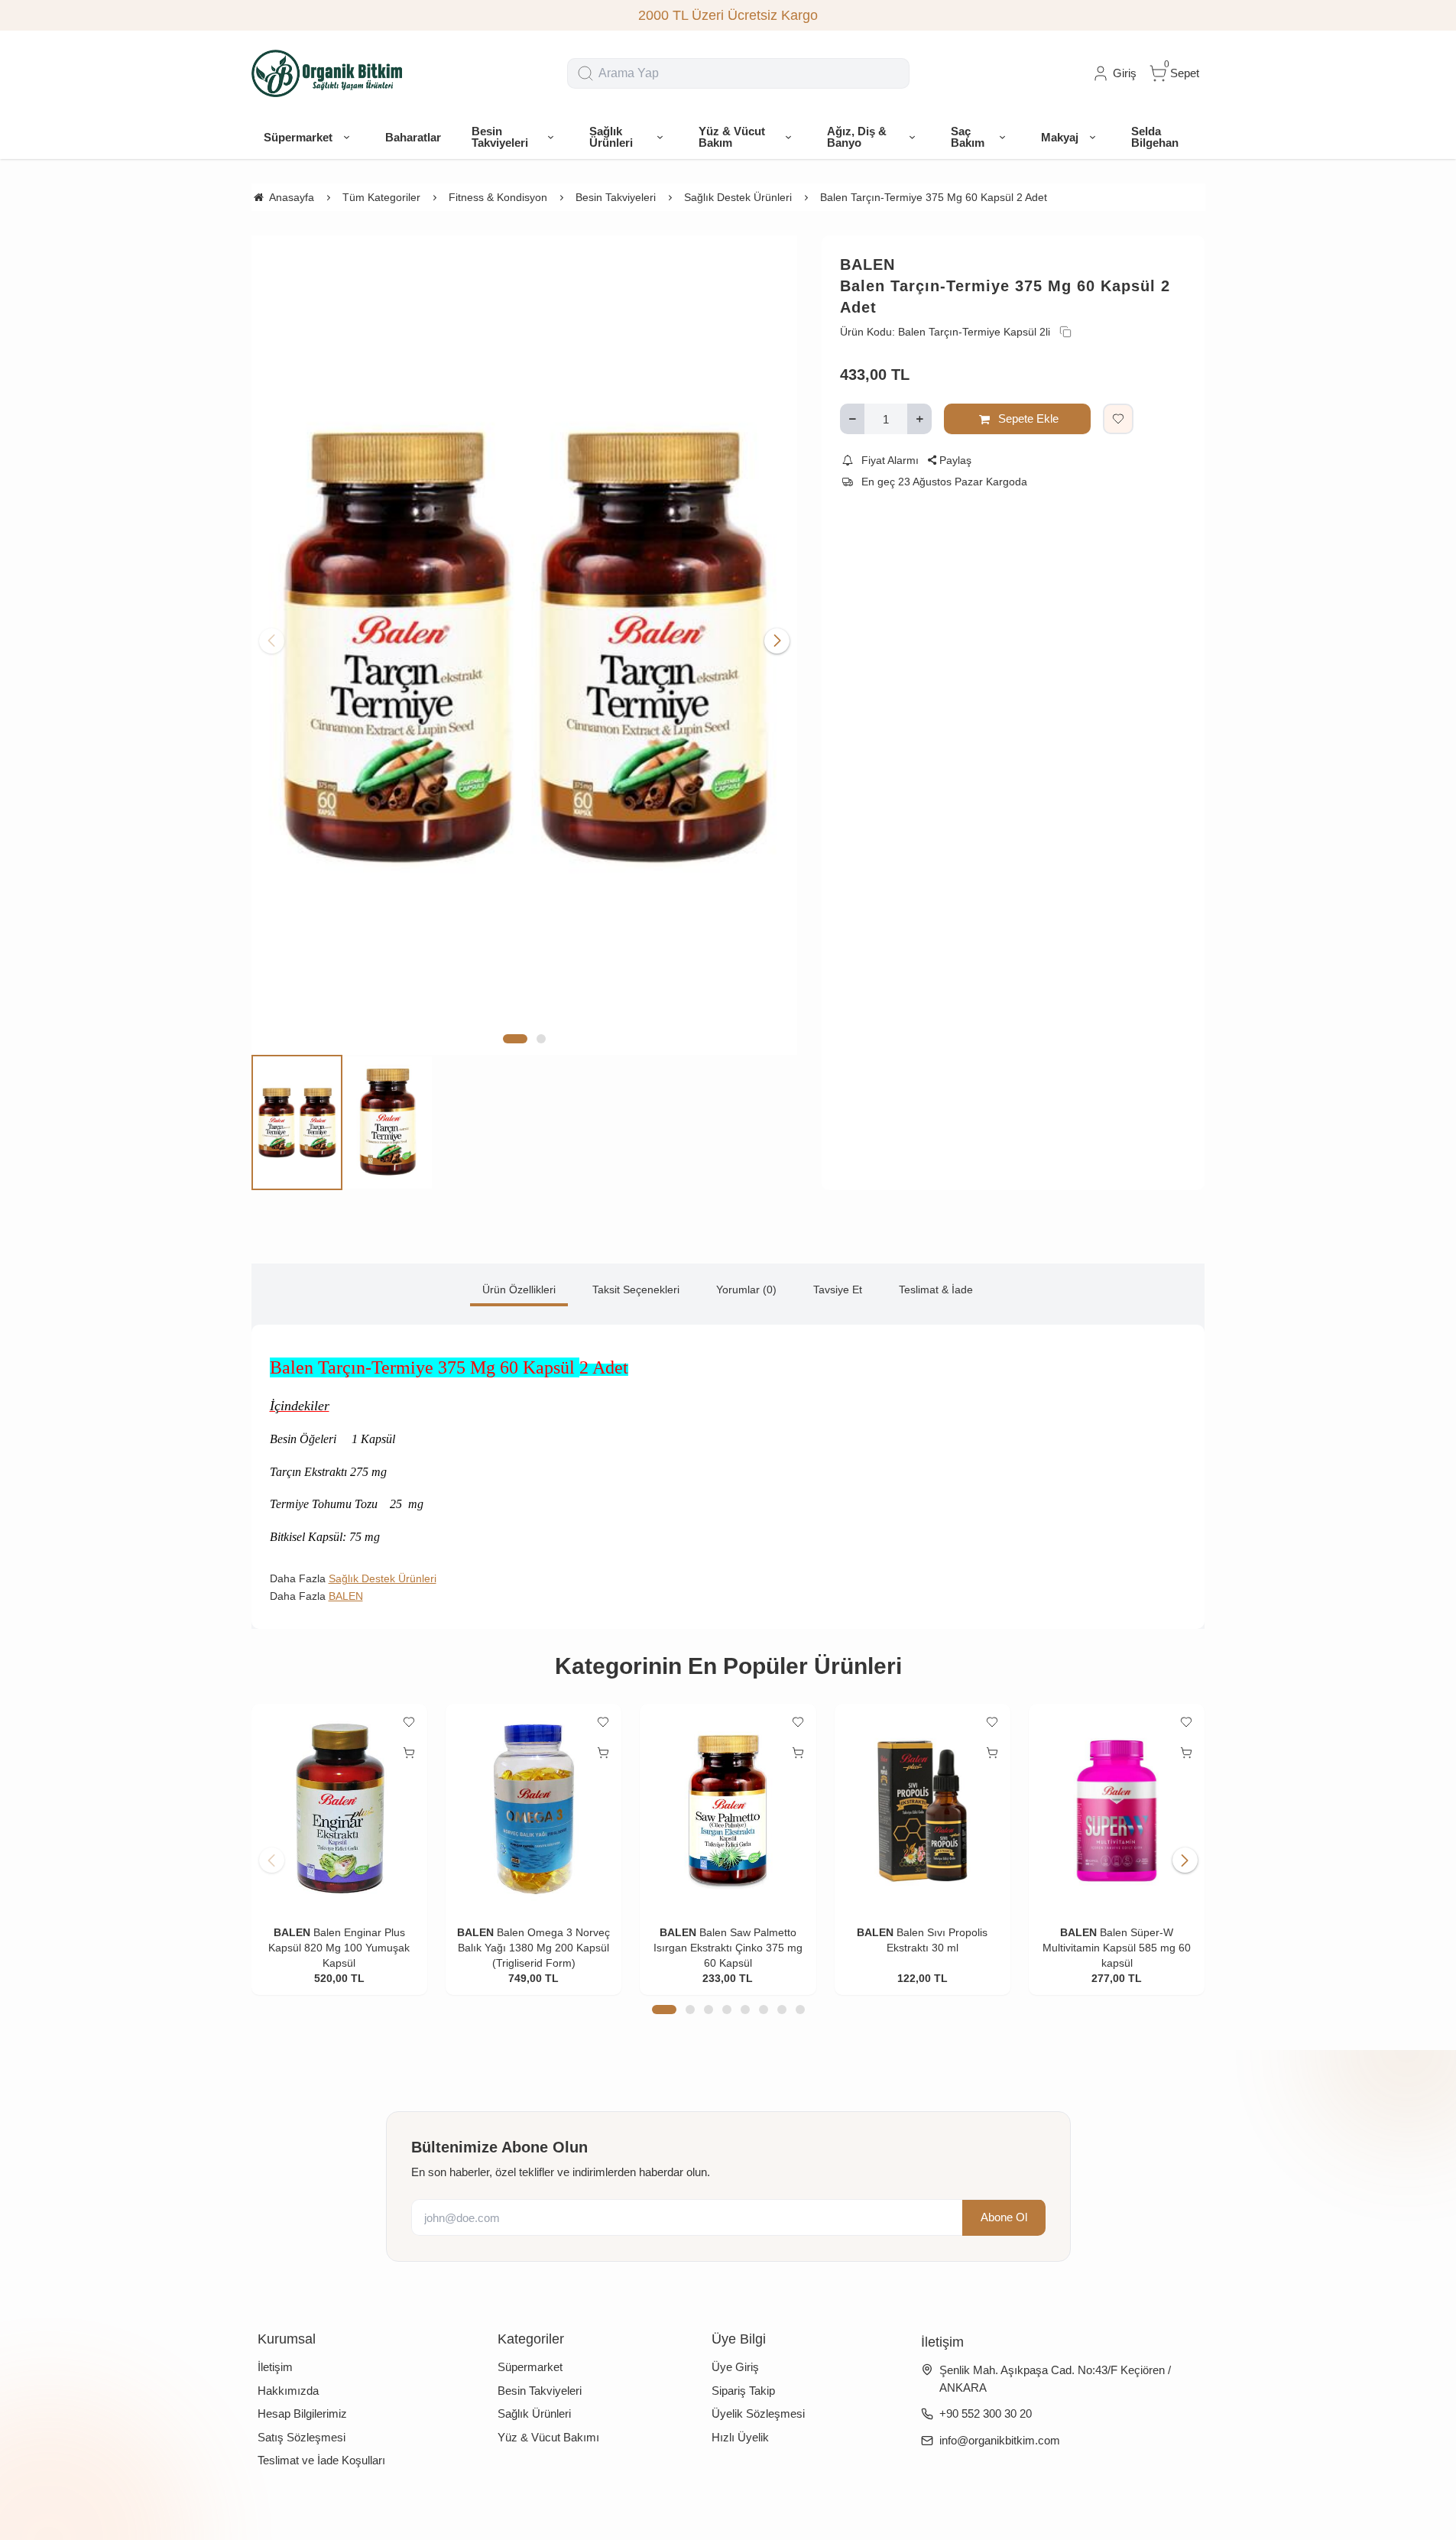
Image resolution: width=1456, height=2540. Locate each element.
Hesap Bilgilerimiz (302, 2413)
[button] (515, 1039)
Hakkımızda (288, 2391)
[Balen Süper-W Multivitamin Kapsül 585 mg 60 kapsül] (1117, 1809)
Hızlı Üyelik (740, 2437)
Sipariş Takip (743, 2391)
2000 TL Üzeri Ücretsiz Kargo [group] (728, 15)
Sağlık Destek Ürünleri (383, 1578)
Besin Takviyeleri (540, 2391)
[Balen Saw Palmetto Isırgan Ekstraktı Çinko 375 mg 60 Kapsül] (728, 1809)
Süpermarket (530, 2367)
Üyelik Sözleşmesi (758, 2413)
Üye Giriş (735, 2367)
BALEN (867, 264)
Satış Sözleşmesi (302, 2437)
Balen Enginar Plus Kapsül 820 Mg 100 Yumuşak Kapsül (339, 1948)
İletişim (275, 2367)
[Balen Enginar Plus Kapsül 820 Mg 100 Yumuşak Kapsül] (339, 1809)
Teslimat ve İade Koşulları (321, 2460)
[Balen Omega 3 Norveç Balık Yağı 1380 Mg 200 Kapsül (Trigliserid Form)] (533, 1809)
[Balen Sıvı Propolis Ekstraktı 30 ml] (923, 1809)
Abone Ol (1004, 2217)
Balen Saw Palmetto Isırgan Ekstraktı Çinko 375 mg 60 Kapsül (728, 1948)
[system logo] (328, 73)
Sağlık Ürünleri (534, 2413)
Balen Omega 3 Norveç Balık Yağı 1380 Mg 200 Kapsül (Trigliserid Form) (534, 1948)
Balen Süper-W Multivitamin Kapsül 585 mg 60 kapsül (1117, 1948)
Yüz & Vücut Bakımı (548, 2437)
